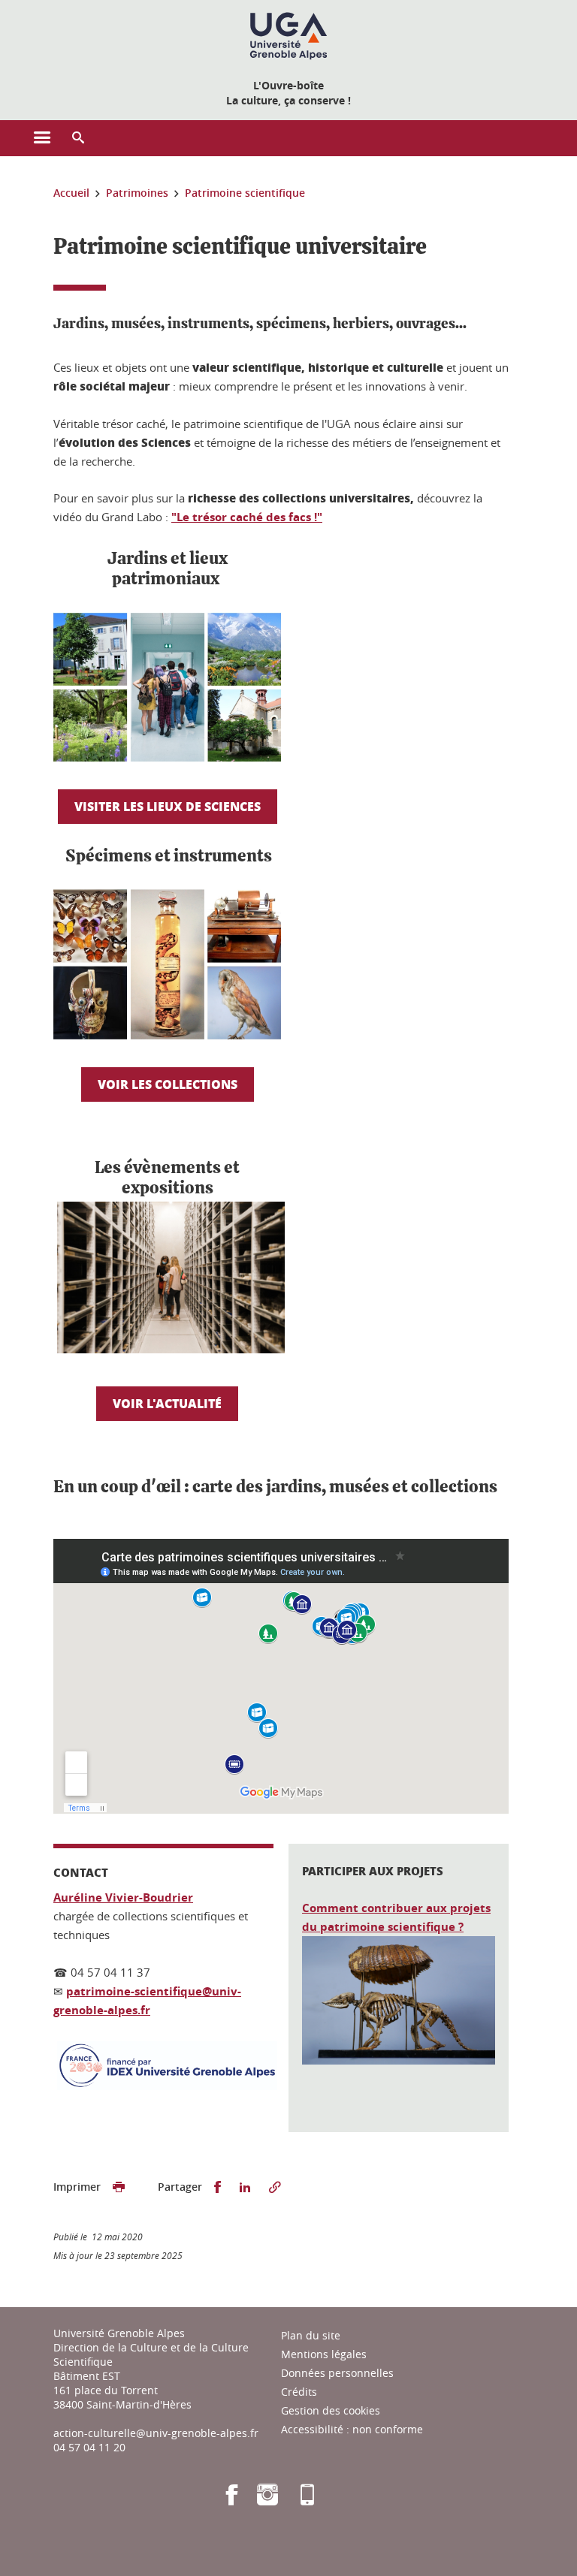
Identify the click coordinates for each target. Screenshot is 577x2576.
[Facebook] (232, 2500)
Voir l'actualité (167, 1403)
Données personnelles (337, 2373)
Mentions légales (324, 2354)
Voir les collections (168, 1084)
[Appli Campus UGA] (307, 2500)
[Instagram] (267, 2500)
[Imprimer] (119, 2187)
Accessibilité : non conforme (352, 2429)
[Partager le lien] (275, 2187)
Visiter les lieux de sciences (168, 806)
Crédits (299, 2392)
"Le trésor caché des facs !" (247, 517)
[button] (78, 138)
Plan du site (311, 2335)
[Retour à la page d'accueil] (288, 36)
